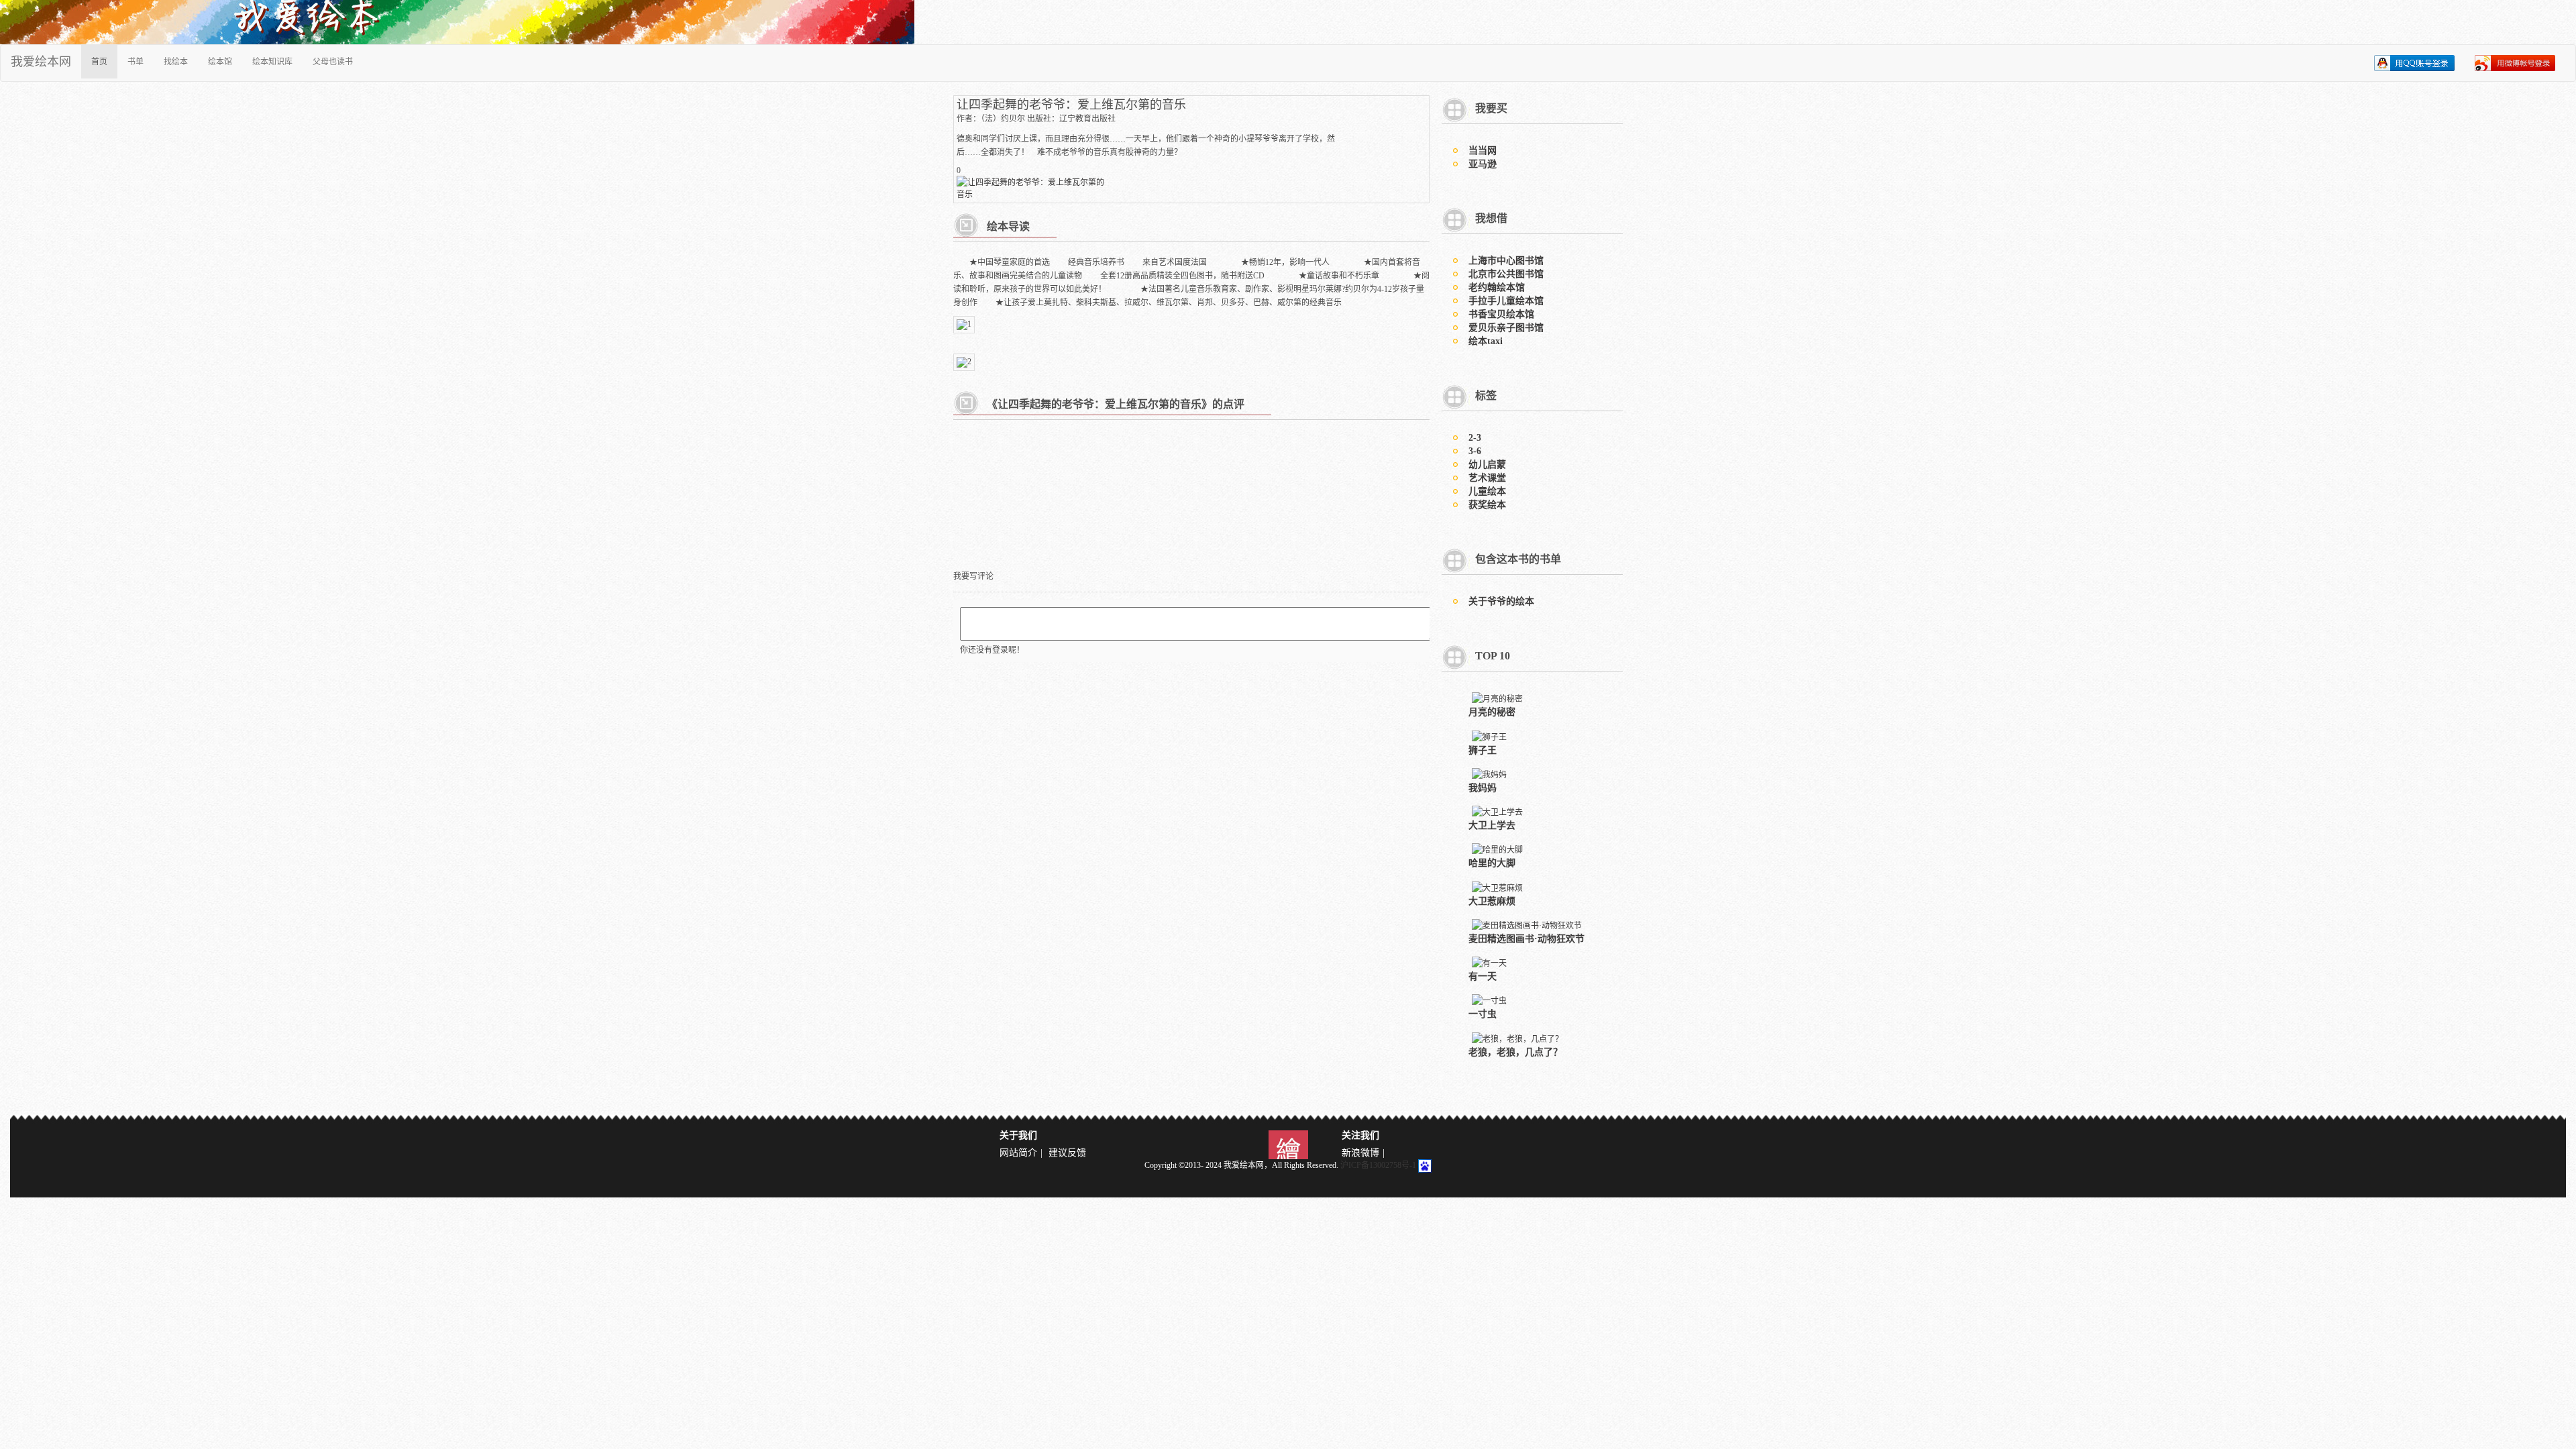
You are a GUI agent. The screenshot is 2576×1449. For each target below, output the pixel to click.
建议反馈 (1067, 1153)
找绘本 (176, 62)
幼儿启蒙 (1487, 465)
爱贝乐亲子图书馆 (1506, 328)
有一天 (1483, 976)
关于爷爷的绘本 (1501, 601)
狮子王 (1483, 750)
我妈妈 (1483, 788)
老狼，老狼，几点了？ (1515, 1052)
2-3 (1475, 438)
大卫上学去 (1492, 825)
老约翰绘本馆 (1497, 287)
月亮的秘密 (1492, 712)
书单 (136, 62)
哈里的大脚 (1492, 863)
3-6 (1475, 451)
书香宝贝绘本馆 (1501, 314)
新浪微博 (1360, 1153)
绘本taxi (1486, 341)
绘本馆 (220, 62)
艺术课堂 (1487, 478)
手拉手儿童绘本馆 (1506, 301)
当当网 (1483, 151)
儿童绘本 (1487, 491)
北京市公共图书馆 (1506, 274)
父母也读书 (333, 62)
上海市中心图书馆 (1506, 261)
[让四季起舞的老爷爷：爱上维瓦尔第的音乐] (1034, 187)
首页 (99, 62)
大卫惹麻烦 (1492, 901)
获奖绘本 (1487, 505)
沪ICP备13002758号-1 (1378, 1165)
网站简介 (1018, 1153)
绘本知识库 (272, 62)
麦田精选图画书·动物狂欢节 (1526, 939)
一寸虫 (1483, 1014)
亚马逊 (1483, 164)
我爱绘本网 (41, 62)
